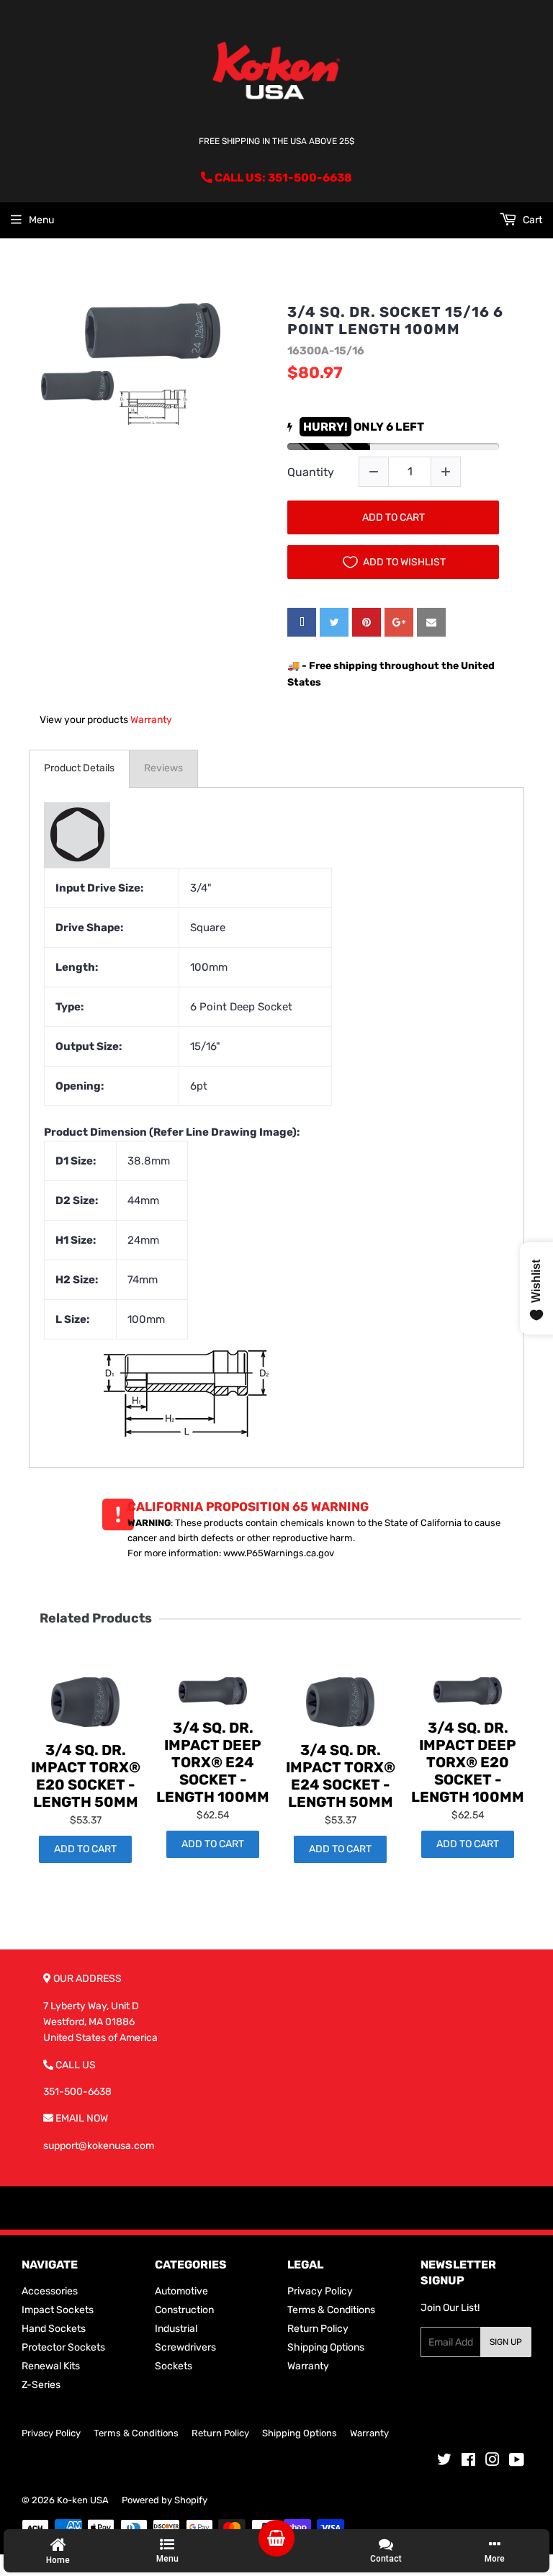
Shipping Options (326, 2347)
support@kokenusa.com (99, 2146)
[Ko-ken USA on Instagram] (493, 2462)
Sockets (174, 2366)
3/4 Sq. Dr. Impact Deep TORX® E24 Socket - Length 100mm (213, 1762)
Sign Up (506, 2342)
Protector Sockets (63, 2347)
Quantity (311, 472)
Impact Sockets (58, 2310)
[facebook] (302, 622)
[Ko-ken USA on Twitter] (444, 2462)
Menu (41, 220)
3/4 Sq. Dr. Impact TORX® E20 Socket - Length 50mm (86, 1776)
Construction (184, 2310)
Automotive (181, 2291)
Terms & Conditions (331, 2310)
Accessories (50, 2291)
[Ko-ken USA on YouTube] (517, 2462)
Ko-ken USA (83, 2500)
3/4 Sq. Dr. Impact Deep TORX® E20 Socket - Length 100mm (468, 1762)
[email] (431, 622)
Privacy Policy (320, 2291)
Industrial (176, 2329)
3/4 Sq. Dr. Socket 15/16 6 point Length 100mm (395, 320)
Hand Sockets (54, 2329)
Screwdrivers (185, 2347)
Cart (531, 220)
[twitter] (334, 622)
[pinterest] (367, 622)
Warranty (151, 720)
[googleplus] (399, 622)
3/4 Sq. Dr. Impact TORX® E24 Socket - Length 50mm (341, 1776)
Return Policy (318, 2329)
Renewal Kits (51, 2366)
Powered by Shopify (165, 2500)
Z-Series (41, 2385)
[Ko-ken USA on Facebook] (468, 2462)
